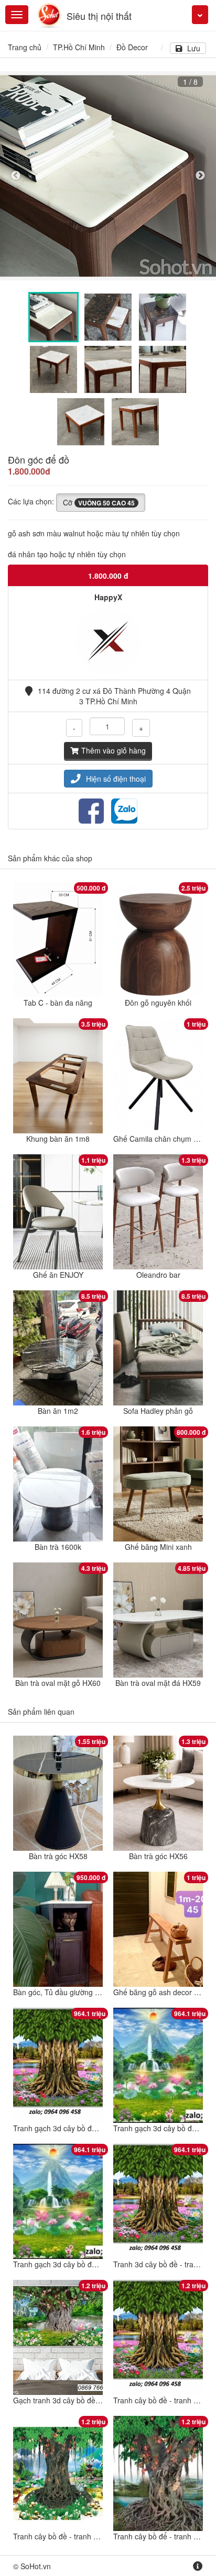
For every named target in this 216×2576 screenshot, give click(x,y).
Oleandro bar (158, 1275)
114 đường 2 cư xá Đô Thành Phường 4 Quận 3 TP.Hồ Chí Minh (114, 696)
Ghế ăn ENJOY (58, 1275)
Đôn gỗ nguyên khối (158, 1003)
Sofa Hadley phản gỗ (158, 1411)
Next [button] (200, 176)
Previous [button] (16, 176)
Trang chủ (25, 47)
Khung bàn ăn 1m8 (58, 1139)
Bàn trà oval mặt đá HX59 (158, 1683)
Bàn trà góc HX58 (58, 1856)
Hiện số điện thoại (116, 779)
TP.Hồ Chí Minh (79, 47)
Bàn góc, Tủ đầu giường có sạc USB (73, 1992)
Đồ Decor (132, 47)
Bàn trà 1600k (58, 1547)
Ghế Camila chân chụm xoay (161, 1139)
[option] (108, 176)
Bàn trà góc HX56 (158, 1856)
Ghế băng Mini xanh (158, 1547)
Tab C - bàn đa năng (58, 1003)
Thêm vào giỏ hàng (114, 750)
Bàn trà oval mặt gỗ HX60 (58, 1683)
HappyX (108, 597)
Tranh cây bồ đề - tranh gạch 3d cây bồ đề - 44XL (96, 2536)
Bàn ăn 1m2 (58, 1411)
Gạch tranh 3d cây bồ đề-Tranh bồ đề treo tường (94, 2400)
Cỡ (99, 502)
